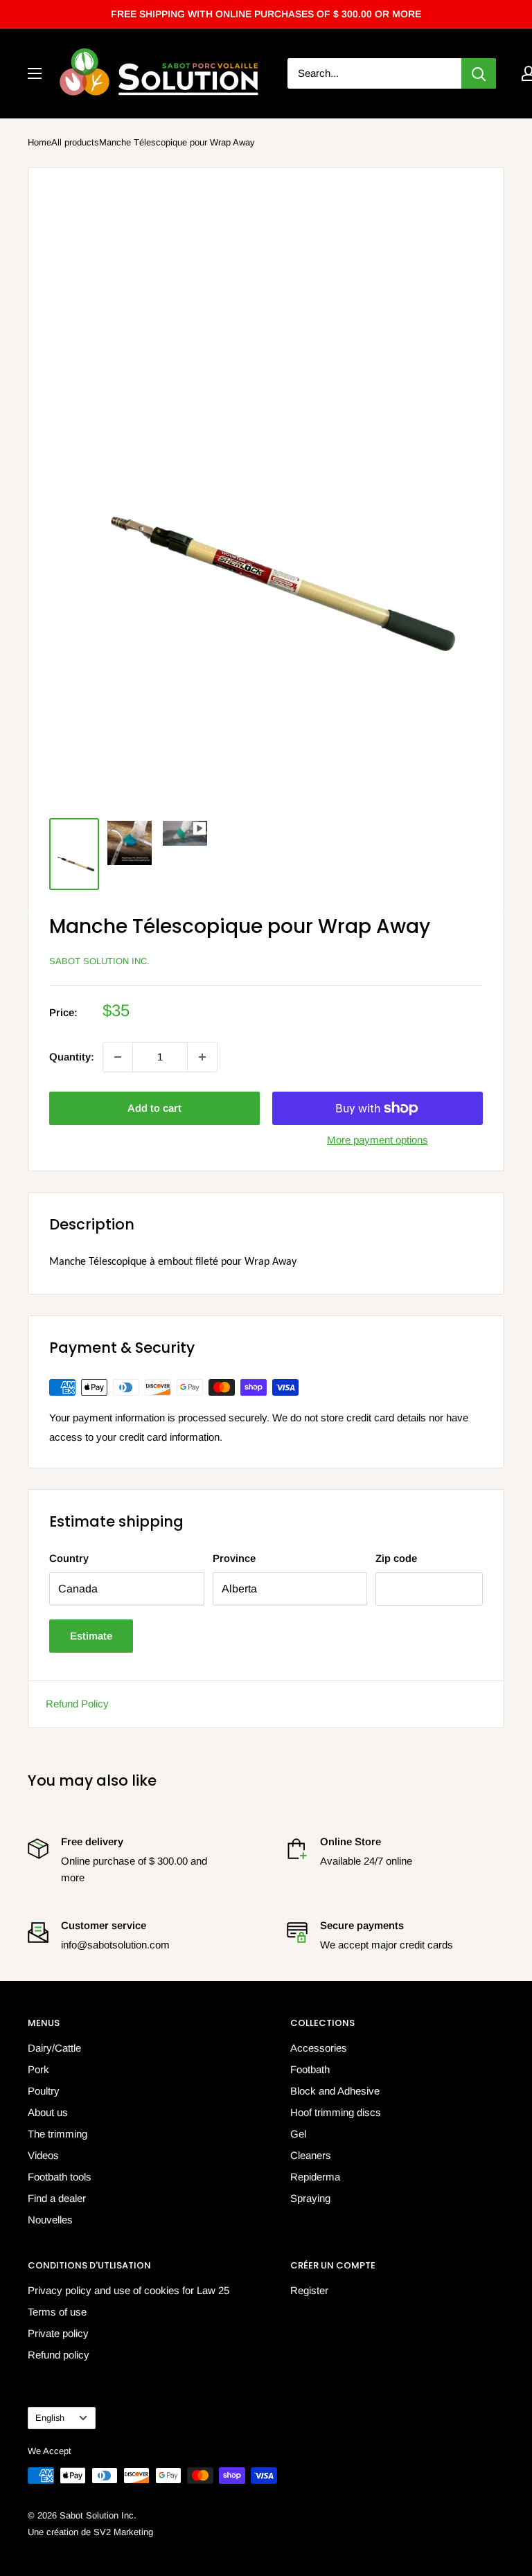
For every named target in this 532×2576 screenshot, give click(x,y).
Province (234, 1558)
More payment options (378, 1140)
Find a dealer (57, 2198)
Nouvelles (50, 2220)
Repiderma (315, 2177)
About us (48, 2112)
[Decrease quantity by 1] (118, 1057)
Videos (43, 2155)
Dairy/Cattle (54, 2048)
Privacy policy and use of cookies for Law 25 (128, 2290)
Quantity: (72, 1057)
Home (39, 142)
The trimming (57, 2134)
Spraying (310, 2198)
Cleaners (311, 2155)
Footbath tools (60, 2177)
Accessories (319, 2048)
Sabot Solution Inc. (99, 961)
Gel (298, 2134)
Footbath (310, 2069)
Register (309, 2290)
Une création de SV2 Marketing (90, 2532)
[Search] (479, 73)
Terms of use (57, 2312)
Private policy (58, 2333)
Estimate (91, 1636)
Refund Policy (77, 1704)
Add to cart (154, 1108)
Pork (38, 2069)
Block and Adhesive (335, 2091)
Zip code (396, 1558)
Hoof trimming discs (336, 2112)
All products (75, 142)
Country (69, 1558)
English (50, 2418)
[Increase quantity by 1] (202, 1057)
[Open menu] (35, 73)
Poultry (44, 2091)
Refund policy (59, 2355)
